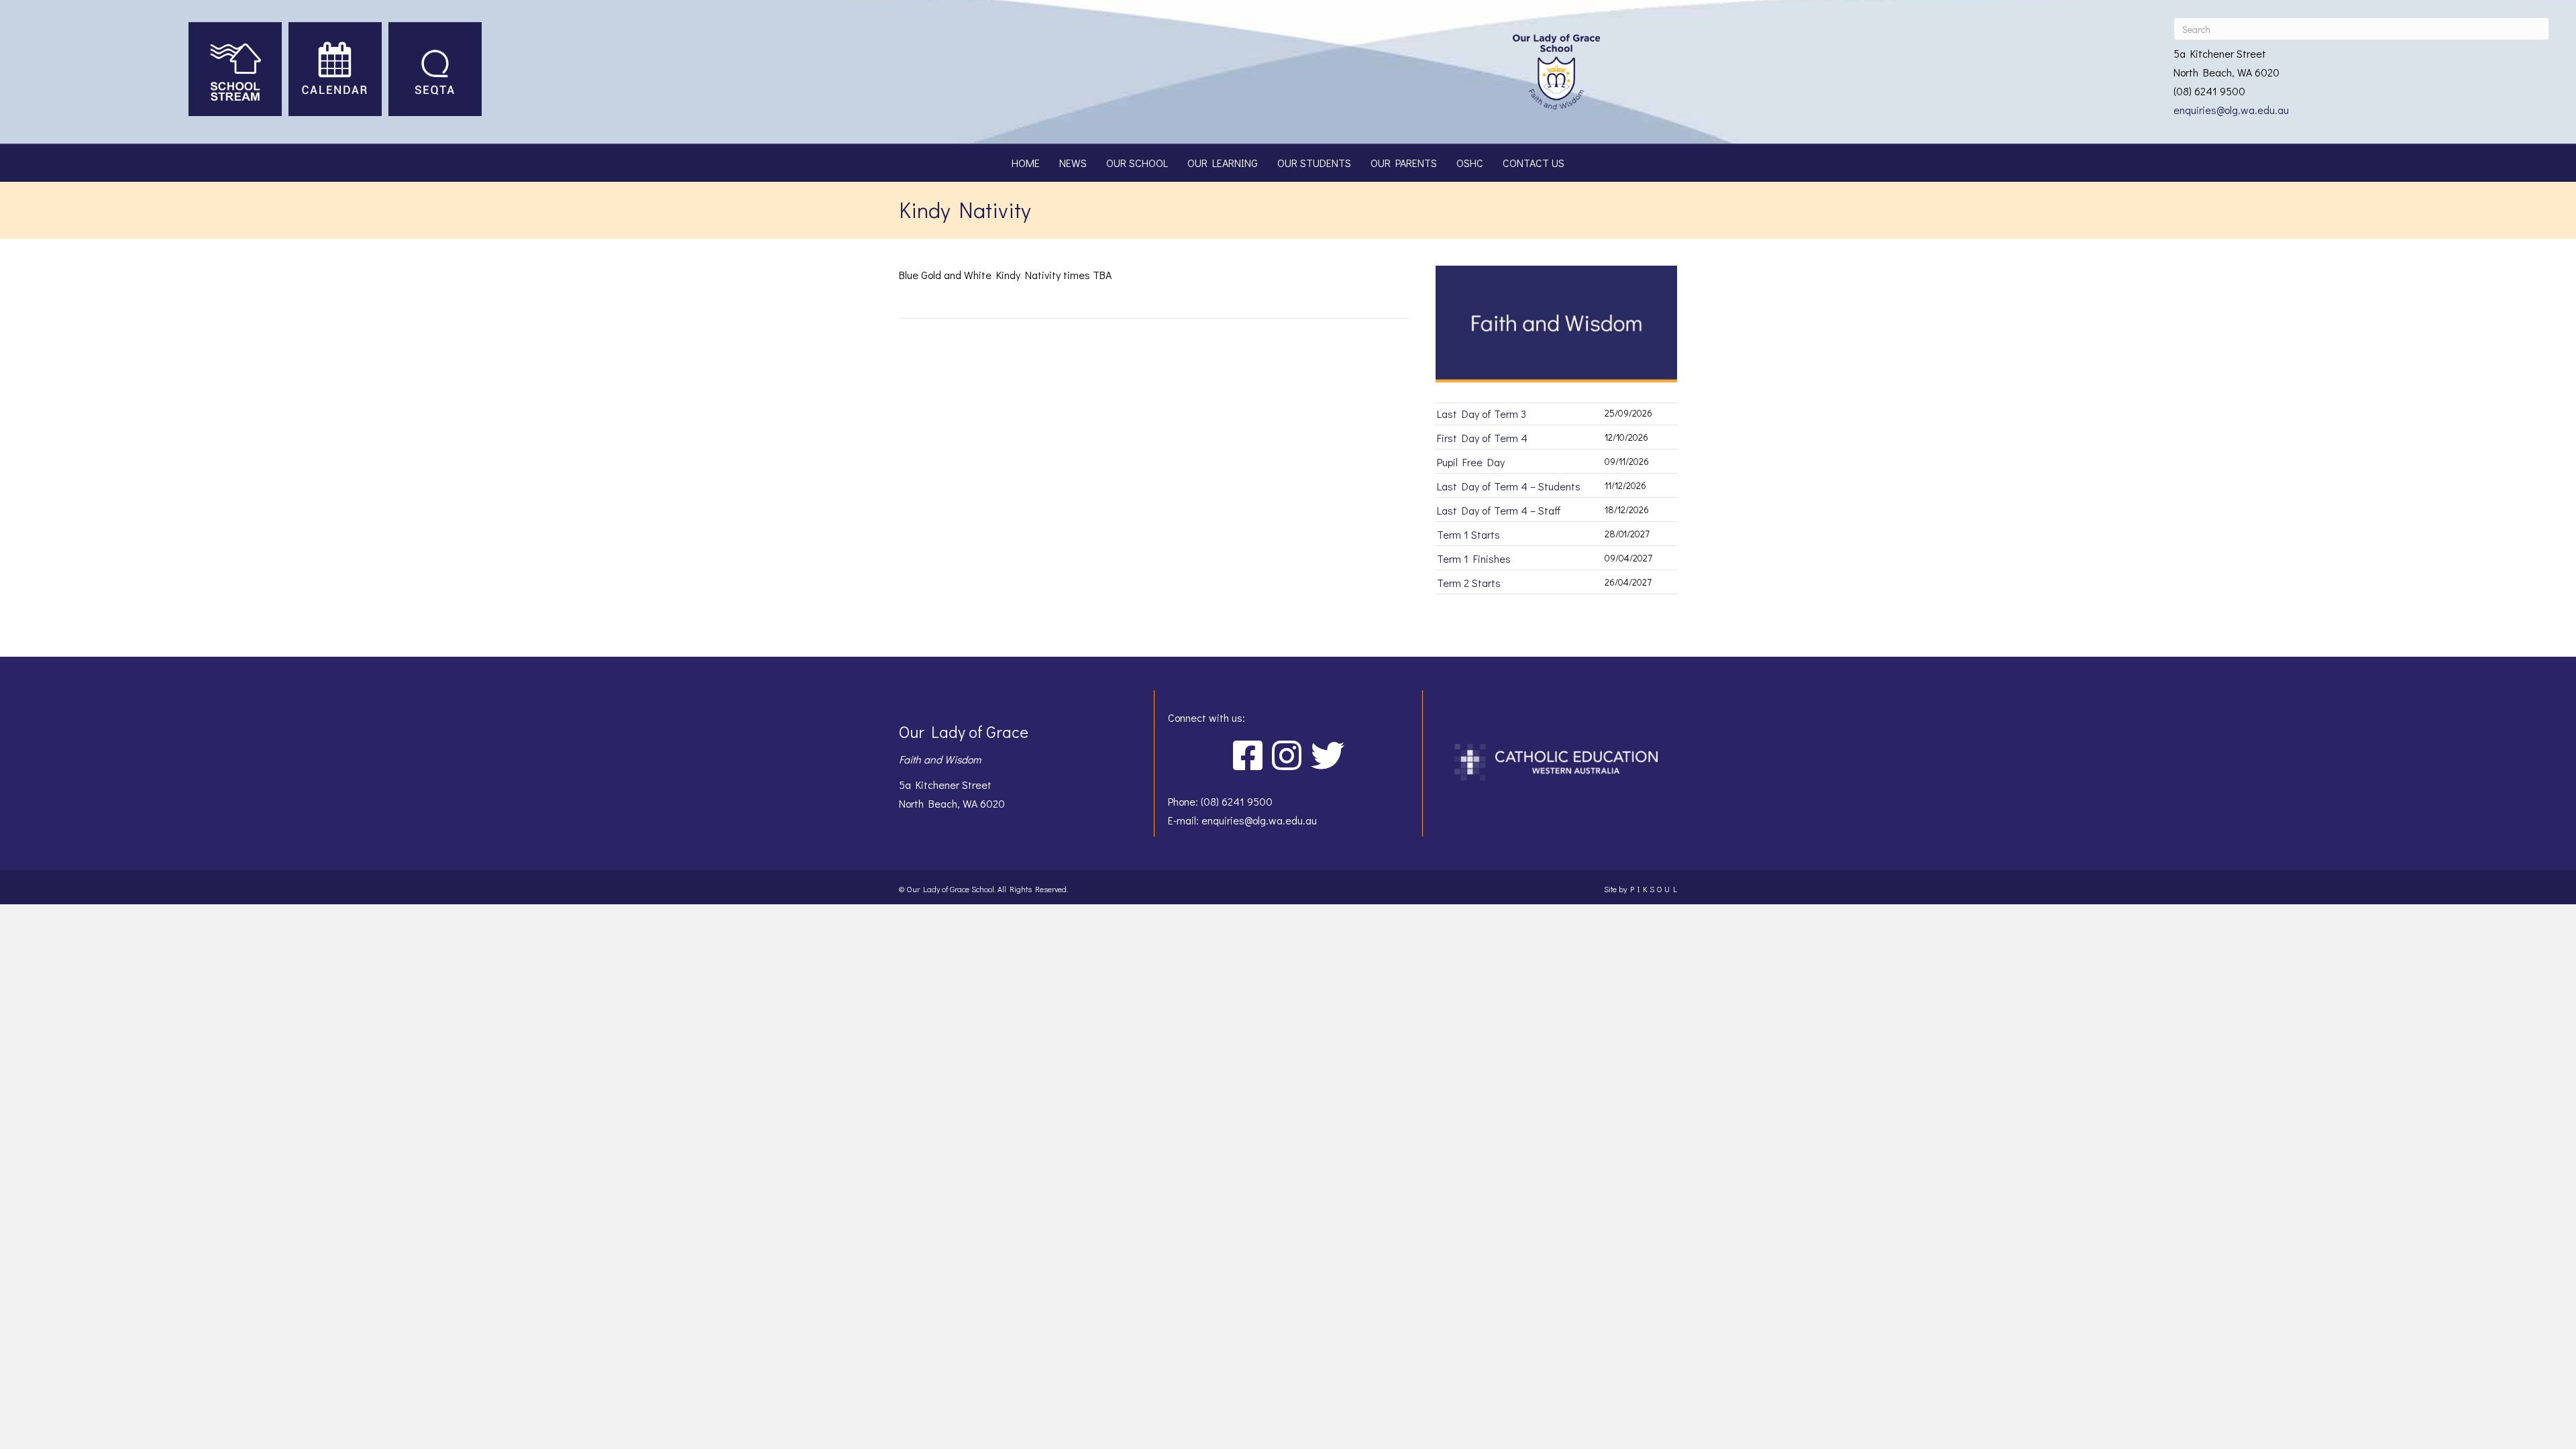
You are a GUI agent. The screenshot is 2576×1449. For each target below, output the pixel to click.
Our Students (1314, 163)
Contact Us (1534, 163)
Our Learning (1223, 163)
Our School (1137, 163)
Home (1026, 163)
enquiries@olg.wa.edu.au (2231, 110)
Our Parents (1404, 163)
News (1073, 163)
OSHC (1470, 163)
